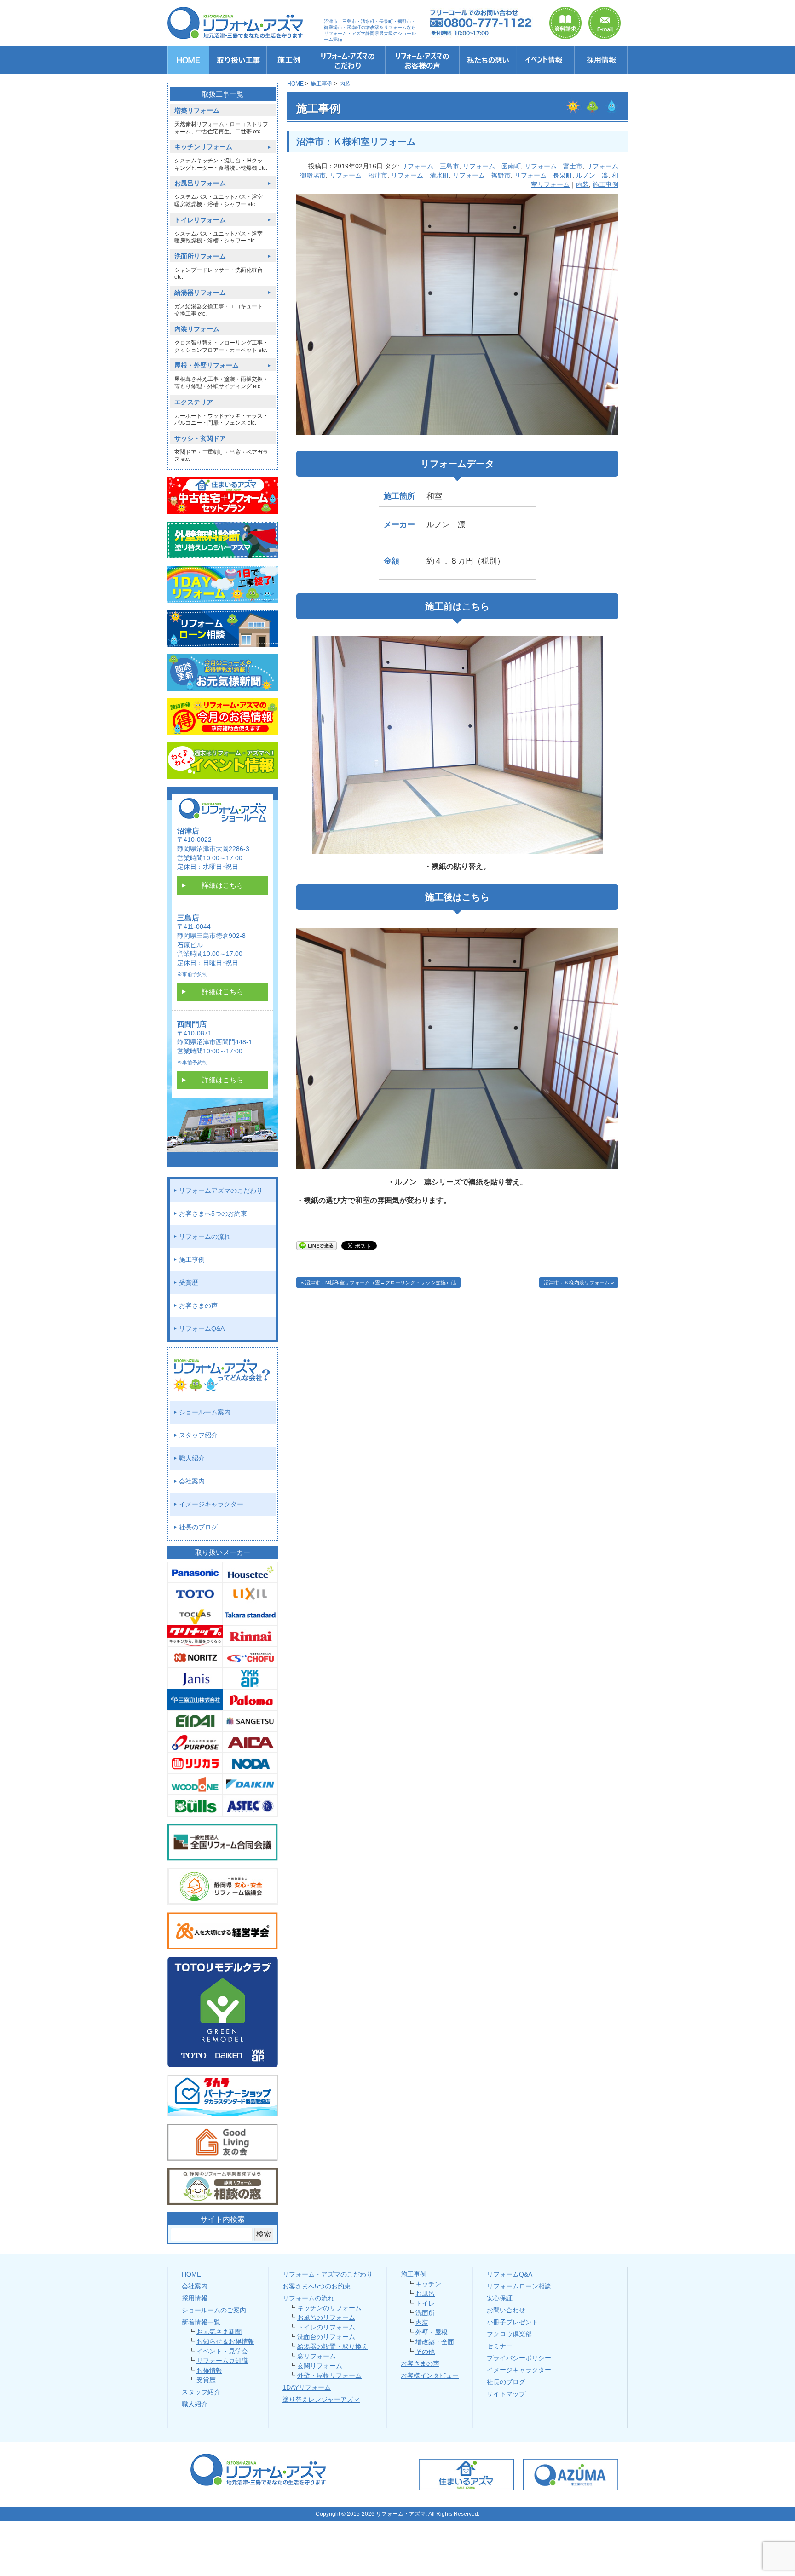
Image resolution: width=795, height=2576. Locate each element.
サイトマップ (506, 2394)
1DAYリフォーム (307, 2387)
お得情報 (209, 2370)
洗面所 (425, 2313)
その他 (425, 2352)
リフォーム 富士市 (553, 166)
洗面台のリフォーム (326, 2337)
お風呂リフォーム (200, 183)
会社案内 (192, 1481)
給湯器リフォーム (200, 293)
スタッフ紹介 (198, 1435)
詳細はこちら (223, 885)
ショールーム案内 (205, 1412)
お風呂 (425, 2294)
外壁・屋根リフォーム (329, 2375)
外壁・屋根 (432, 2332)
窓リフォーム (317, 2356)
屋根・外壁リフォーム (207, 365)
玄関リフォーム (320, 2366)
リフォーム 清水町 (420, 175)
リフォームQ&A (202, 1328)
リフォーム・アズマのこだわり (328, 2274)
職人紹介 (192, 1458)
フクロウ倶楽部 (509, 2334)
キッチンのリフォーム (329, 2308)
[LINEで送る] (317, 1245)
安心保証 (500, 2298)
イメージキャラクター (211, 1504)
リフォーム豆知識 (222, 2361)
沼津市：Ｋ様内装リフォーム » (579, 1282)
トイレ (425, 2303)
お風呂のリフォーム (326, 2317)
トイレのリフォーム (326, 2327)
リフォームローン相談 (519, 2286)
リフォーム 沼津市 (358, 175)
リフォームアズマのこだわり (221, 1190)
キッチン (428, 2284)
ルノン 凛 (592, 175)
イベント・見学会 (222, 2351)
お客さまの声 (198, 1305)
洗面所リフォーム (200, 256)
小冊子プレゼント (513, 2322)
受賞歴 (189, 1282)
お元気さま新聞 (219, 2332)
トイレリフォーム (200, 220)
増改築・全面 (435, 2342)
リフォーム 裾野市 (482, 175)
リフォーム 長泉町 (543, 175)
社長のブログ (198, 1527)
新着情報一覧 (201, 2322)
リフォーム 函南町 (492, 166)
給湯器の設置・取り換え (333, 2346)
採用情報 (195, 2298)
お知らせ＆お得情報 (225, 2341)
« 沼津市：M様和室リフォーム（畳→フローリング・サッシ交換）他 (378, 1282)
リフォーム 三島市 (430, 166)
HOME (191, 2274)
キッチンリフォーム (203, 147)
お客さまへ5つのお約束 (213, 1213)
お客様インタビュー (430, 2375)
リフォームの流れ (205, 1236)
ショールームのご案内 (214, 2310)
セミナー (500, 2346)
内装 (582, 184)
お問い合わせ (506, 2310)
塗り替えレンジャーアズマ (321, 2399)
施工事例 (605, 184)
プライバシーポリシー (519, 2358)
